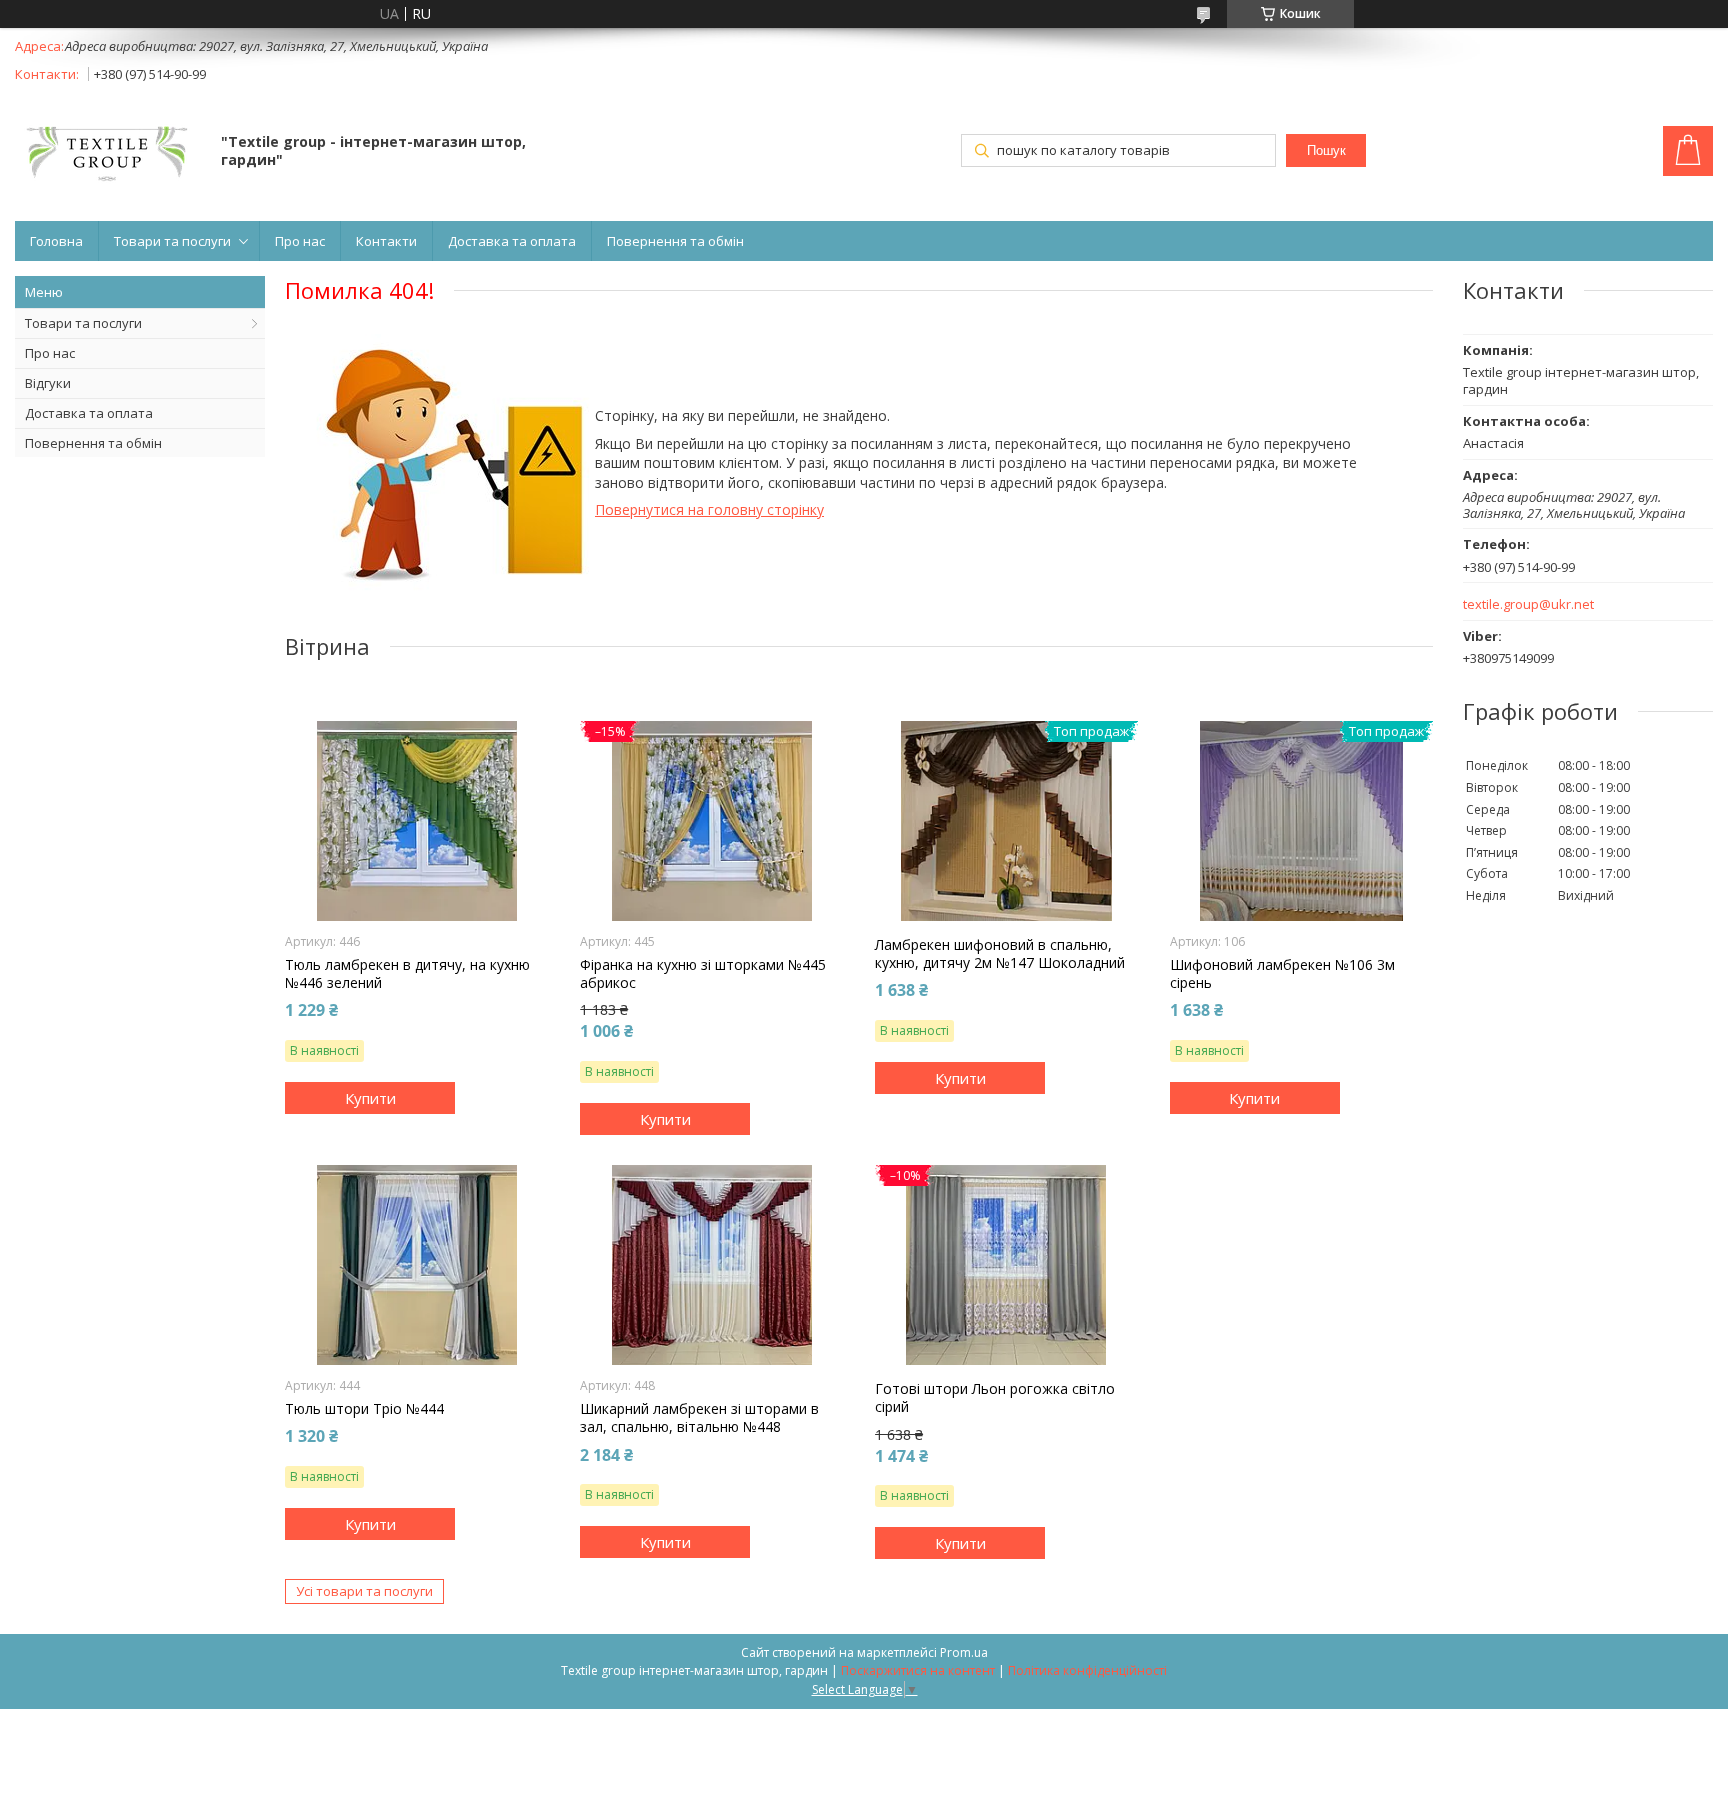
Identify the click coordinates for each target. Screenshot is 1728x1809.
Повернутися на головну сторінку (709, 509)
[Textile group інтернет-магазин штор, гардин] (108, 152)
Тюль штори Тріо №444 (364, 1409)
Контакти (386, 241)
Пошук (1326, 150)
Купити (370, 1098)
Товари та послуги (172, 241)
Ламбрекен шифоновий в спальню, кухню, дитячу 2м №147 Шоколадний (1000, 954)
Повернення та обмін (675, 241)
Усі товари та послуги (364, 1591)
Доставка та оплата (512, 241)
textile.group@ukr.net (1528, 604)
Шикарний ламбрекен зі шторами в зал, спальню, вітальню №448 (699, 1418)
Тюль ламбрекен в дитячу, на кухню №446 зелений (407, 974)
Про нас (300, 241)
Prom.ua (964, 1652)
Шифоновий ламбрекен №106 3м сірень (1282, 974)
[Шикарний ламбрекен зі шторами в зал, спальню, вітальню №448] (711, 1265)
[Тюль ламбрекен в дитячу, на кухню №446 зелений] (416, 821)
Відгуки (48, 383)
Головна (56, 241)
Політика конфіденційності (1087, 1670)
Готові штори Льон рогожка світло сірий (995, 1398)
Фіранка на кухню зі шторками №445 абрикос (703, 974)
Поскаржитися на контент (918, 1670)
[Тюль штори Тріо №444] (416, 1265)
